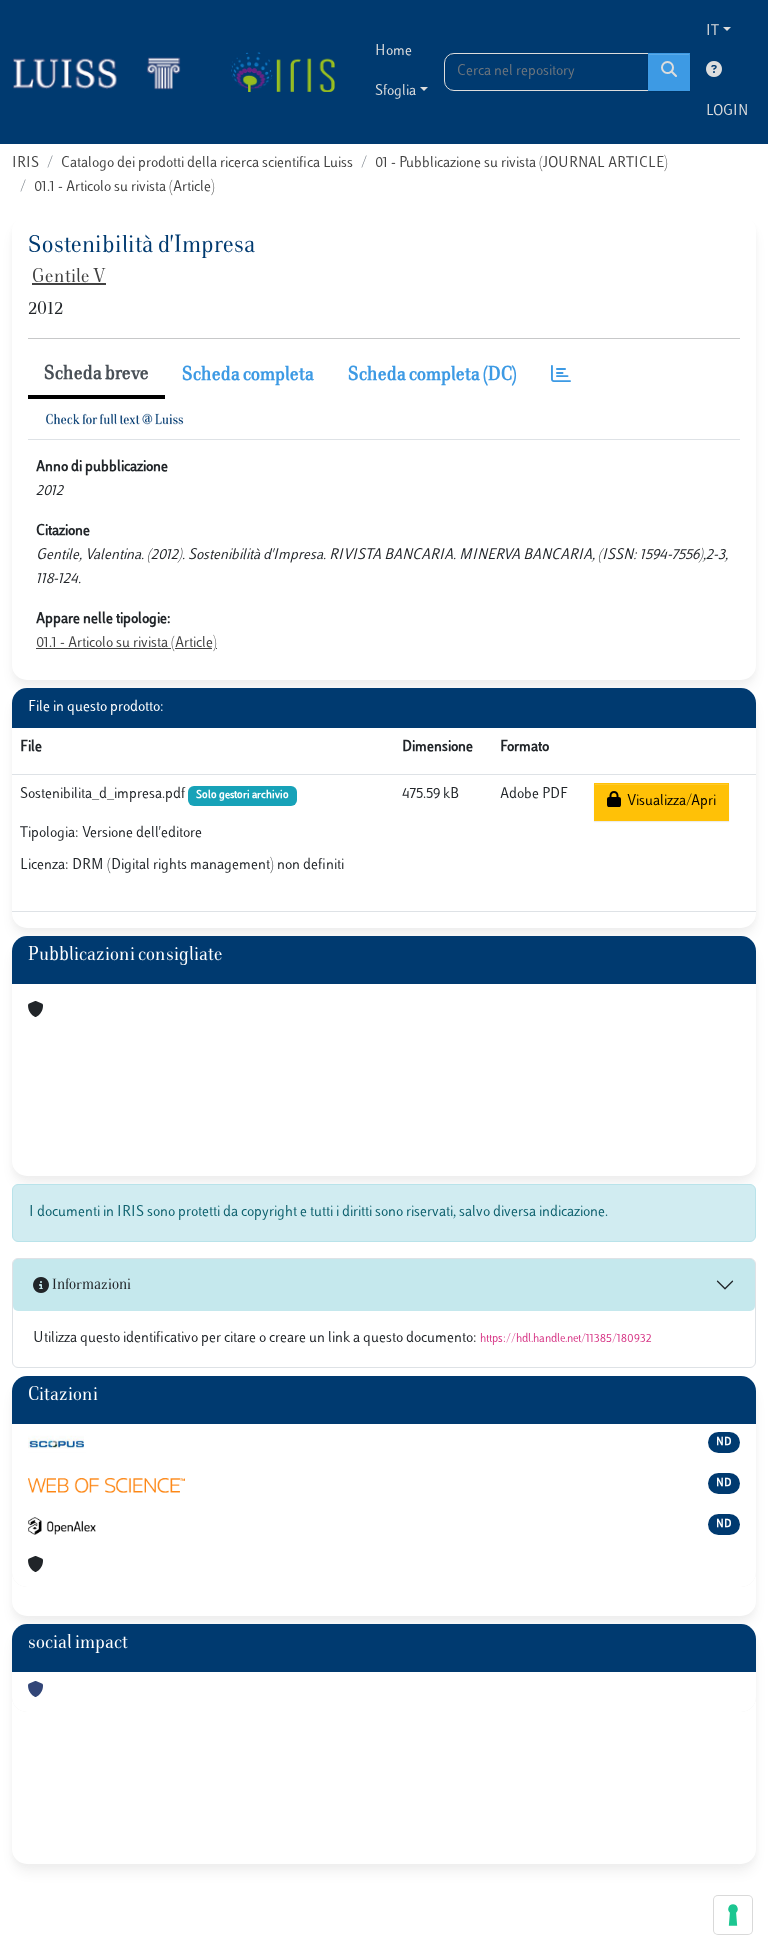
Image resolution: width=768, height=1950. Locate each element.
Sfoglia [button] (395, 91)
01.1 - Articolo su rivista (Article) (124, 187)
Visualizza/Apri (668, 801)
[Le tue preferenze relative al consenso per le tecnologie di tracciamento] (733, 1915)
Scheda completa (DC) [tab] (432, 376)
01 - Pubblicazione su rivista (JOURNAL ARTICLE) (521, 163)
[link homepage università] (282, 72)
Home (393, 51)
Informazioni (90, 1285)
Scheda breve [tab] (96, 375)
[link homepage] (105, 72)
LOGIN (727, 111)
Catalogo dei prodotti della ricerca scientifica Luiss (207, 163)
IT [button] (712, 31)
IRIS (25, 163)
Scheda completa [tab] (248, 376)
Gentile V (69, 278)
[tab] (561, 376)
